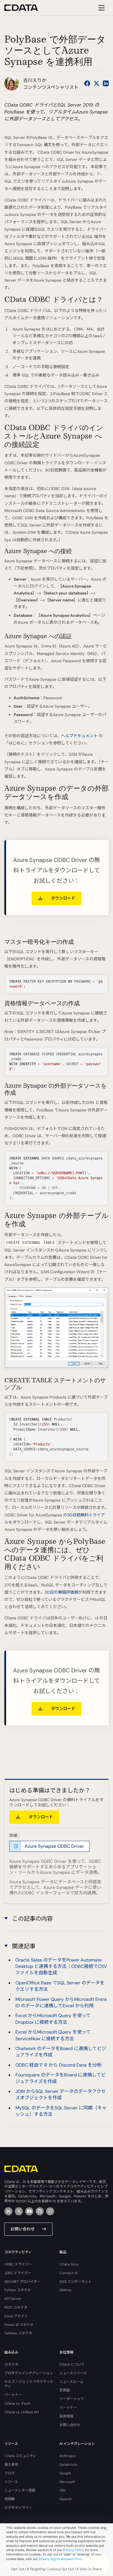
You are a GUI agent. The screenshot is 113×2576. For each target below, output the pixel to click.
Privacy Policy (73, 2550)
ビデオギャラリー (18, 2508)
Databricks (68, 2465)
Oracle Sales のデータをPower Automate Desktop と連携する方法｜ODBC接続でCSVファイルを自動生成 (61, 1966)
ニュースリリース (73, 2373)
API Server (13, 2299)
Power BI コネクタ (19, 2325)
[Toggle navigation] (101, 8)
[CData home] (25, 8)
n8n (62, 2490)
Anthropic (68, 2456)
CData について (72, 2364)
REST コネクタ (16, 2307)
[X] (19, 2211)
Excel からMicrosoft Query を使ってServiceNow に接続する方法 (53, 2035)
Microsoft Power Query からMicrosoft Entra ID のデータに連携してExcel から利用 (61, 2002)
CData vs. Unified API (22, 2412)
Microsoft (67, 2482)
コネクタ (11, 2364)
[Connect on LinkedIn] (106, 83)
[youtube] (29, 2211)
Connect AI (69, 2273)
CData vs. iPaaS (17, 2403)
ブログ (10, 2473)
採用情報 (66, 2416)
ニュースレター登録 (20, 2490)
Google (65, 2473)
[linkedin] (8, 2211)
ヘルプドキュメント (79, 736)
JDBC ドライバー (18, 2273)
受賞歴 (65, 2390)
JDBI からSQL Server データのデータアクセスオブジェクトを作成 (61, 2095)
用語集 (10, 2499)
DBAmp (65, 2290)
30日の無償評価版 (61, 1592)
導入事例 (11, 2465)
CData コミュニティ (20, 2456)
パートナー (13, 2395)
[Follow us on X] (96, 83)
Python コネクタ (18, 2290)
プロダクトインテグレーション (29, 2373)
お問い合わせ (23, 2229)
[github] (40, 2211)
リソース (11, 2482)
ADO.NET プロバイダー (22, 2282)
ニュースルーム (71, 2382)
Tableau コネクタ (18, 2333)
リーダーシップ (72, 2399)
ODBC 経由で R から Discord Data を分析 (59, 2065)
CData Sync (69, 2264)
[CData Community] (50, 2211)
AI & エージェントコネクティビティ (29, 2384)
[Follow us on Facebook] (87, 83)
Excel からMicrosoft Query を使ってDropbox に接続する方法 (53, 2019)
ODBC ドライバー (18, 2264)
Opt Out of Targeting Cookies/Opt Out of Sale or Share (57, 2569)
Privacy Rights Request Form (60, 2559)
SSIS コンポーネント (75, 2282)
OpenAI (65, 2499)
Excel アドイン (16, 2316)
